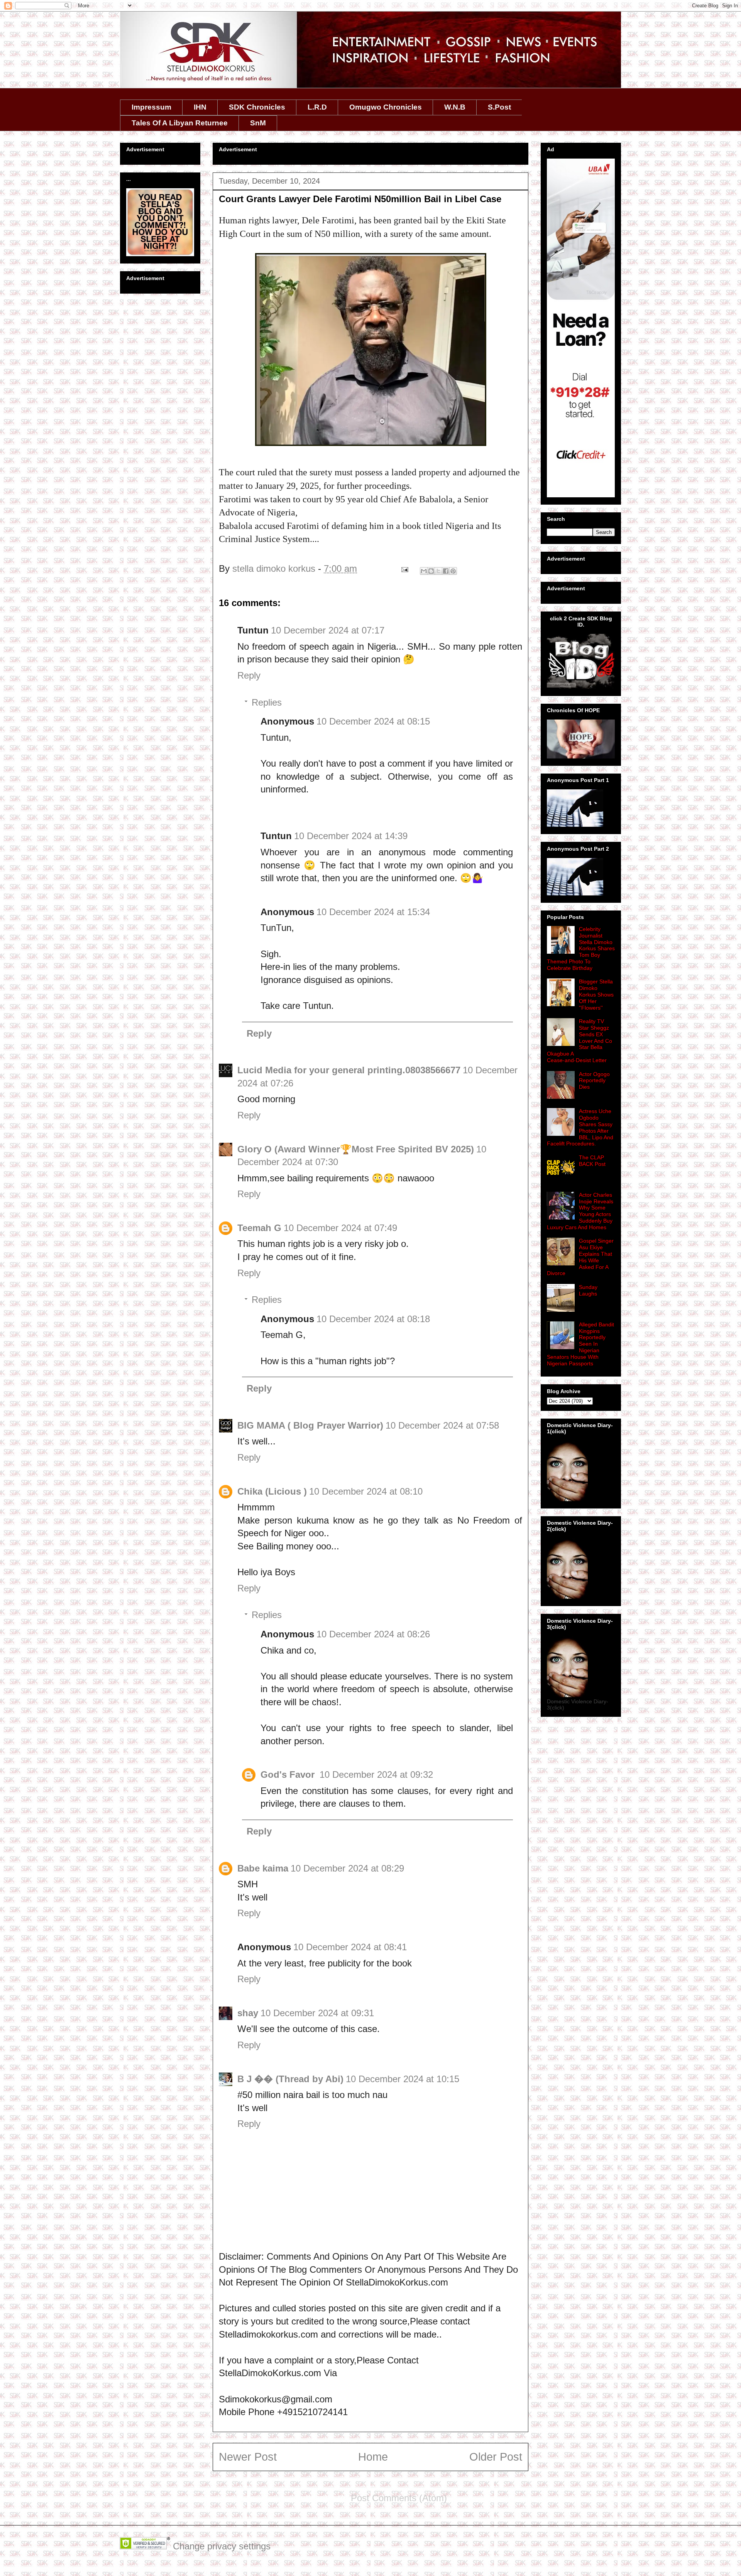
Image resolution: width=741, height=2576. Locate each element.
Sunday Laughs (588, 1290)
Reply (249, 675)
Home (373, 2457)
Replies (267, 702)
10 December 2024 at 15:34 (373, 912)
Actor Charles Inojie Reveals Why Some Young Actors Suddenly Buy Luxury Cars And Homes (580, 1211)
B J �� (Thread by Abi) (290, 2079)
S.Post (499, 107)
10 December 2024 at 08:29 (347, 1868)
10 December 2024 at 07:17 (328, 630)
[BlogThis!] (431, 571)
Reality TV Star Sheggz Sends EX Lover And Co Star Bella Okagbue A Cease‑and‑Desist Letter (579, 1041)
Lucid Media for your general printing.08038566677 (349, 1070)
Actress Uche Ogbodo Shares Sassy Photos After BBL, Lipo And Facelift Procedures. (580, 1127)
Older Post (496, 2457)
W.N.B (455, 107)
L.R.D (317, 107)
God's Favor (289, 1774)
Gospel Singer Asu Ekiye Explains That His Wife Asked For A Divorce (580, 1257)
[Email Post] (404, 568)
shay (248, 2013)
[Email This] (424, 571)
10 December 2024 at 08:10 (366, 1491)
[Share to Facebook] (446, 571)
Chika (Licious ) (272, 1491)
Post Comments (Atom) (399, 2498)
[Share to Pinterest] (453, 571)
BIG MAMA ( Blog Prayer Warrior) (310, 1425)
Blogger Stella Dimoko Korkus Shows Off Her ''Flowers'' (596, 994)
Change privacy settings (222, 2546)
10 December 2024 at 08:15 (373, 721)
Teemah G (259, 1228)
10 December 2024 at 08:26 (373, 1634)
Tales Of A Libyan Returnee (180, 123)
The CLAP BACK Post (592, 1161)
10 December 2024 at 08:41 (350, 1947)
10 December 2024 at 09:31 (317, 2013)
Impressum (151, 107)
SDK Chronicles (257, 107)
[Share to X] (438, 571)
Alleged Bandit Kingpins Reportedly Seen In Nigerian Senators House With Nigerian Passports (580, 1344)
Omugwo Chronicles (386, 107)
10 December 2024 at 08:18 (373, 1319)
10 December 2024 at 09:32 (376, 1774)
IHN (200, 107)
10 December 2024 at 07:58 (442, 1425)
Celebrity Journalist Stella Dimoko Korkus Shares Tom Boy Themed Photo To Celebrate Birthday (581, 948)
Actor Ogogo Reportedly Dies (594, 1081)
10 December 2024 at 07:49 (340, 1228)
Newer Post (248, 2457)
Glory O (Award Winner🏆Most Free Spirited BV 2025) (356, 1149)
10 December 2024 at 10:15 (403, 2079)
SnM (258, 123)
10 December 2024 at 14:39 (351, 836)
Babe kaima (263, 1868)
